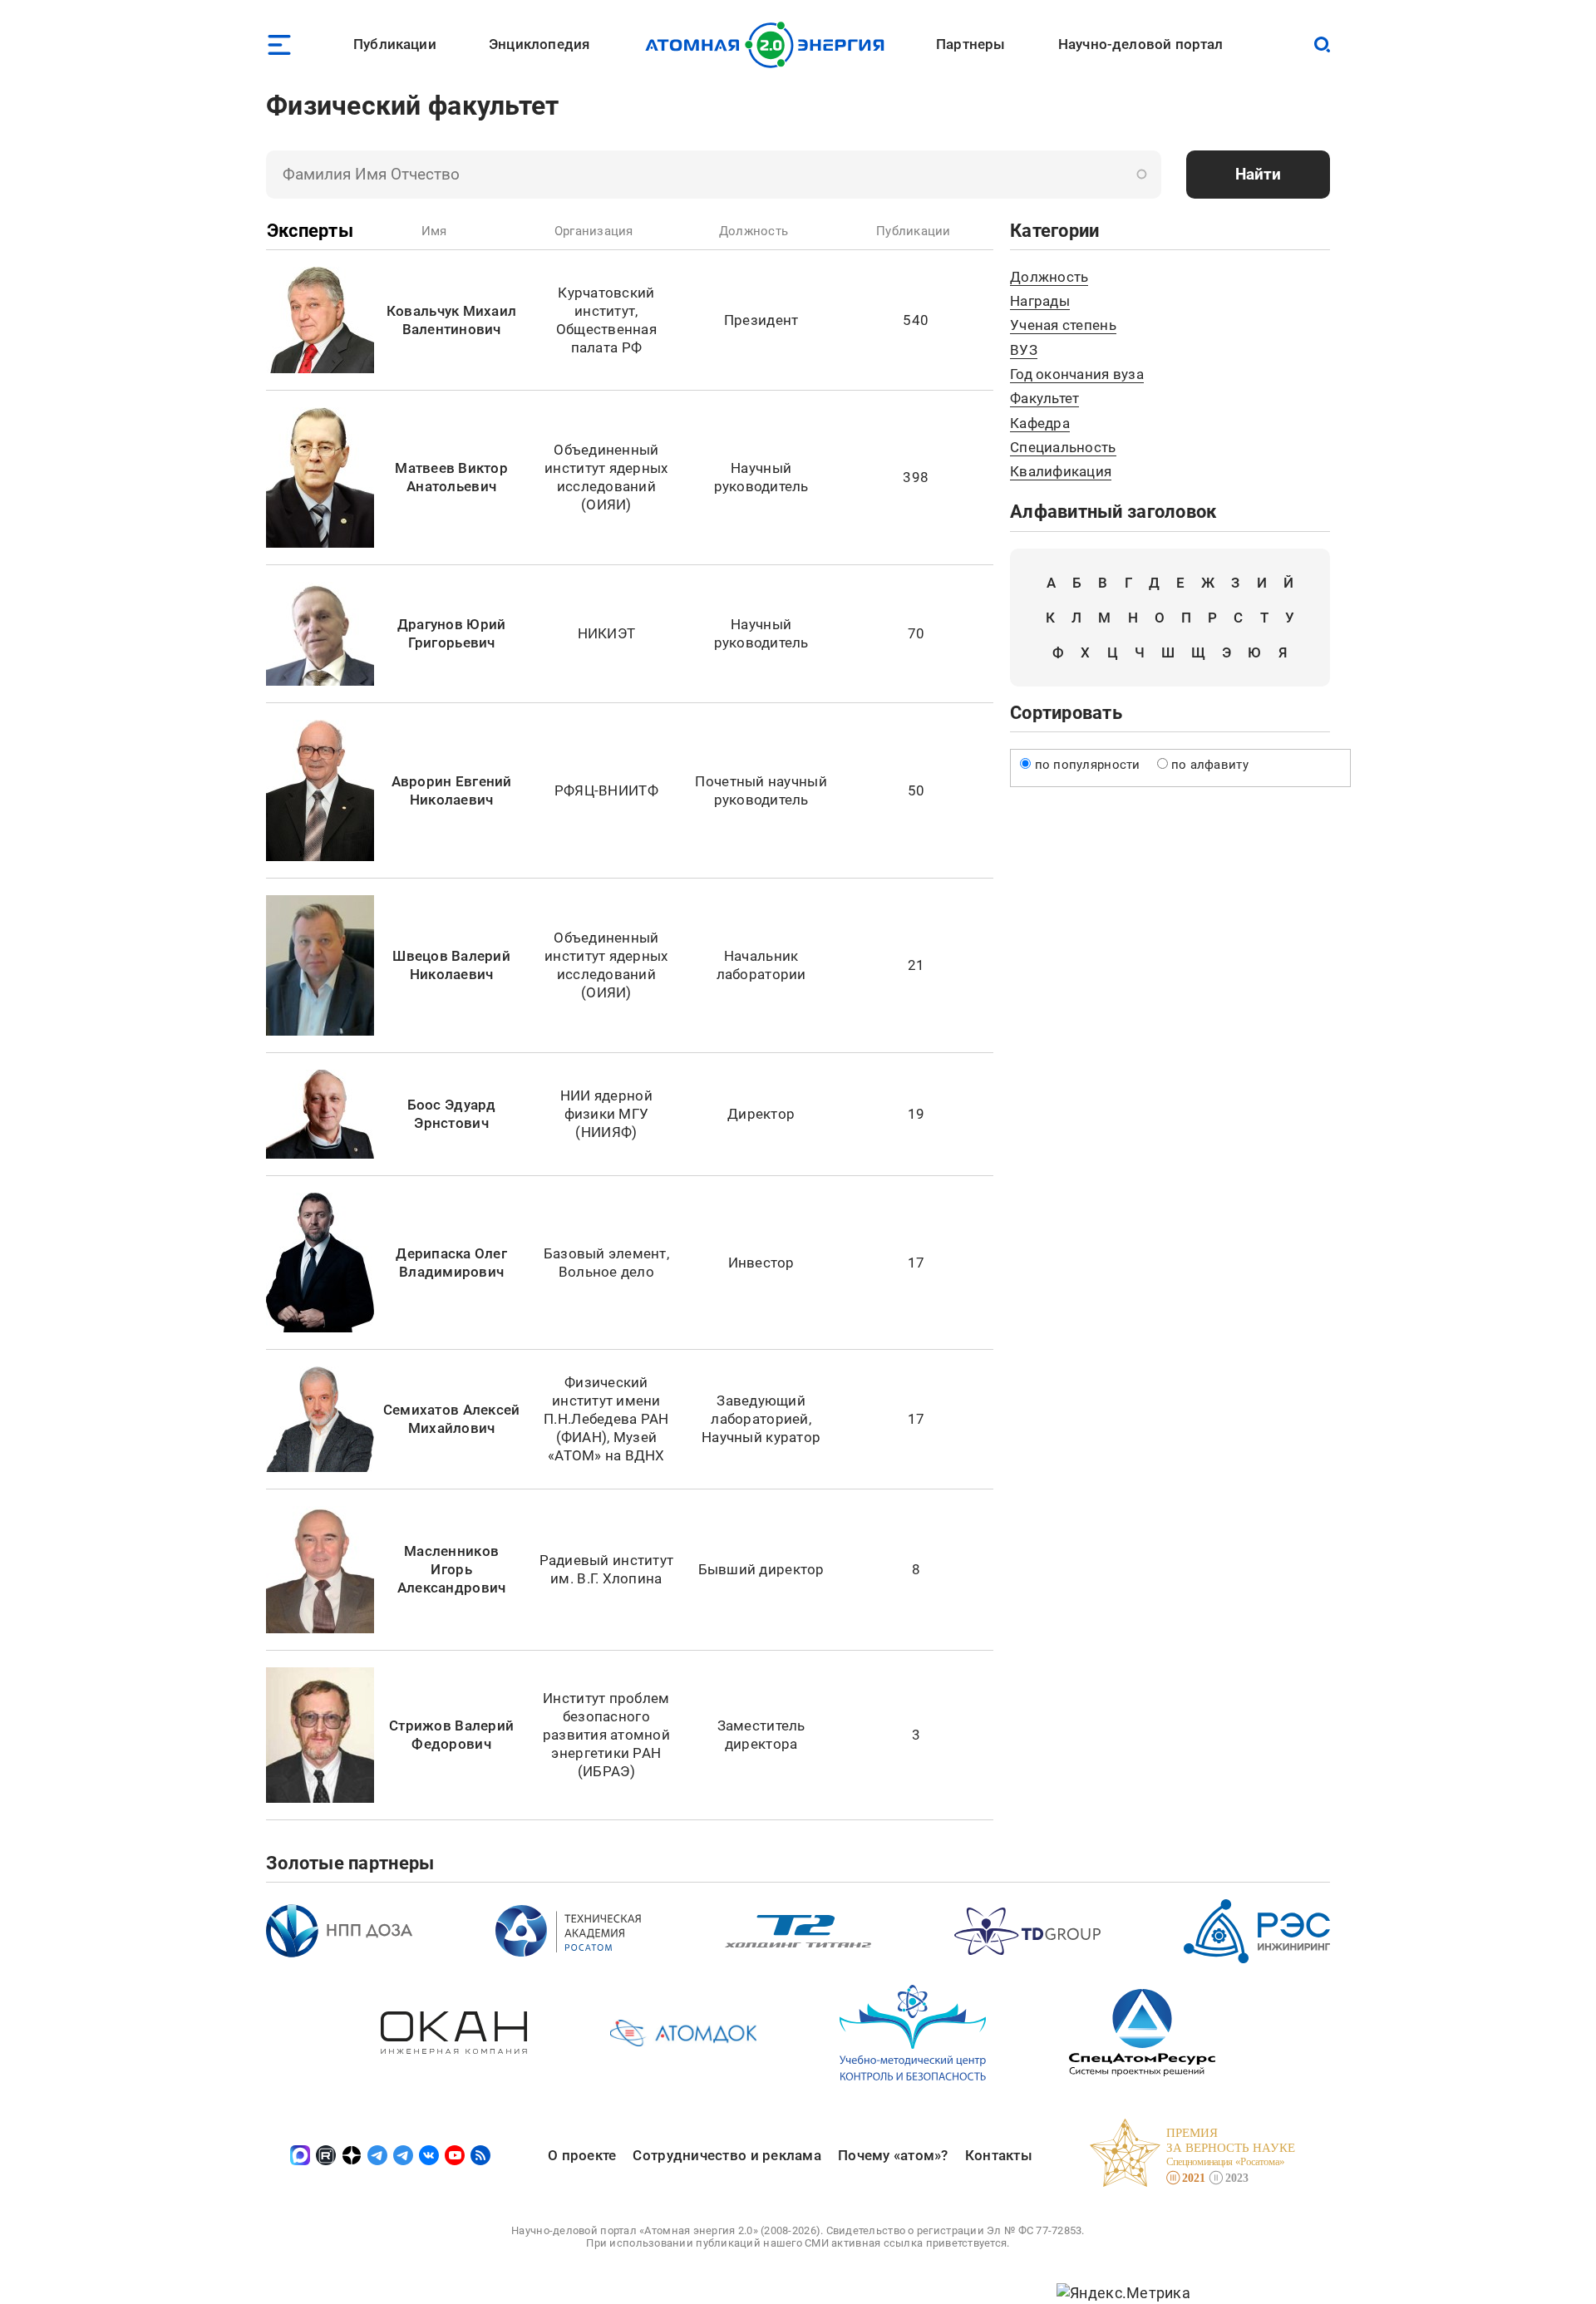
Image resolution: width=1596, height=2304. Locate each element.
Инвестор (761, 1263)
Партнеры (970, 44)
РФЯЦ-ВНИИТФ (606, 790)
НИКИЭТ (607, 633)
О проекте (582, 2155)
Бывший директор (761, 1569)
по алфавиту (1210, 765)
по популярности (1088, 765)
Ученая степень (1063, 325)
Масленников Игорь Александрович (452, 1569)
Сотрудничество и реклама (727, 2155)
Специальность (1063, 447)
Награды (1040, 301)
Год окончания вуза (1077, 374)
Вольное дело (606, 1272)
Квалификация (1061, 471)
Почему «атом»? (893, 2155)
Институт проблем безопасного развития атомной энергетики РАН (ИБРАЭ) (606, 1735)
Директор (761, 1114)
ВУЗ (1024, 350)
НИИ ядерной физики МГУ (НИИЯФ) (606, 1114)
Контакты (999, 2155)
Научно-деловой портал (1141, 44)
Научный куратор (761, 1437)
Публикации (395, 44)
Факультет (1044, 398)
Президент (761, 320)
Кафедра (1040, 423)
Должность (1049, 277)
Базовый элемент (605, 1253)
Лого (769, 45)
